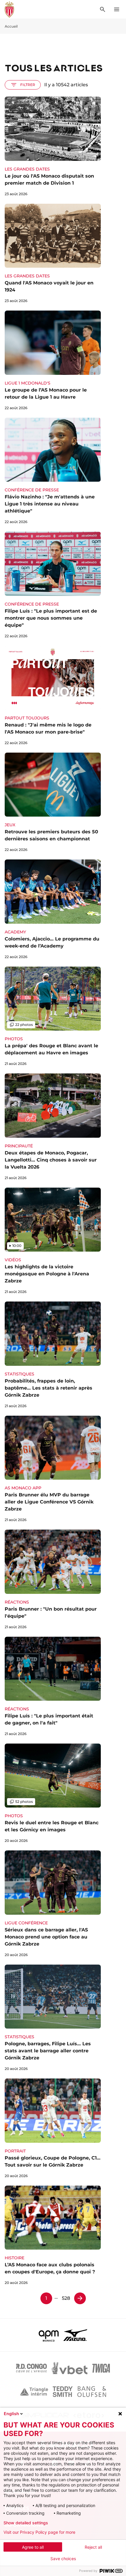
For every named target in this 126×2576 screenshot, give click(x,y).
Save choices (63, 2559)
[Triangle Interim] (34, 2392)
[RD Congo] (31, 2368)
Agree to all (33, 2547)
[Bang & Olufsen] (92, 2392)
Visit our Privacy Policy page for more (39, 2532)
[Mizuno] (75, 2335)
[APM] (49, 2335)
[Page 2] (80, 2298)
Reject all (93, 2547)
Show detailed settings (26, 2523)
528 (66, 2298)
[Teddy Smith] (63, 2392)
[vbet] (69, 2368)
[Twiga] (101, 2368)
